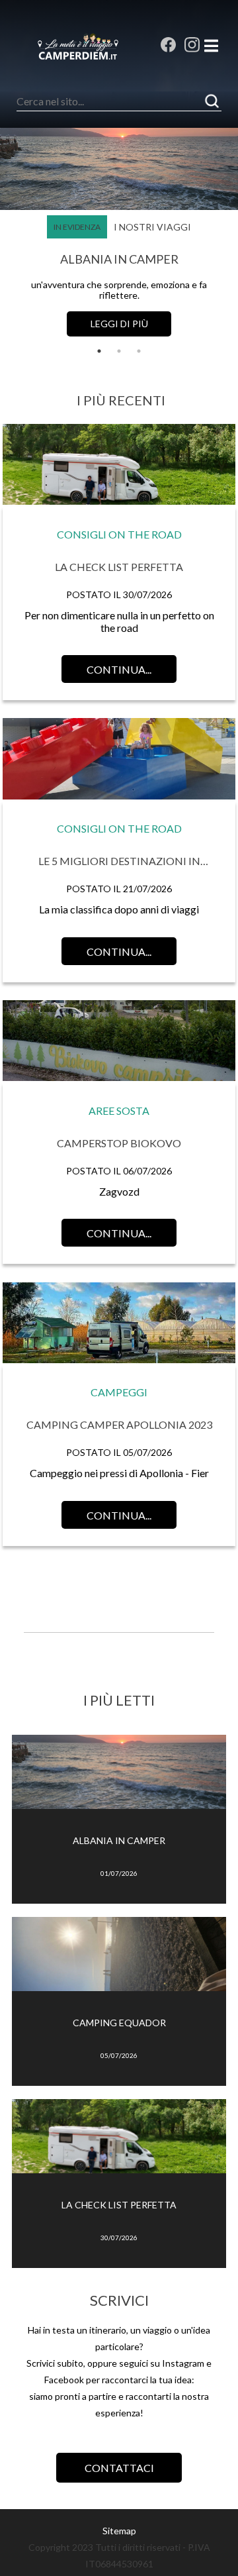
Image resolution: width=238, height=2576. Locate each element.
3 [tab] (139, 351)
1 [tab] (99, 351)
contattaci (119, 2468)
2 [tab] (119, 351)
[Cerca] (212, 101)
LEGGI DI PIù (119, 324)
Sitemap (119, 2531)
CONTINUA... (119, 669)
